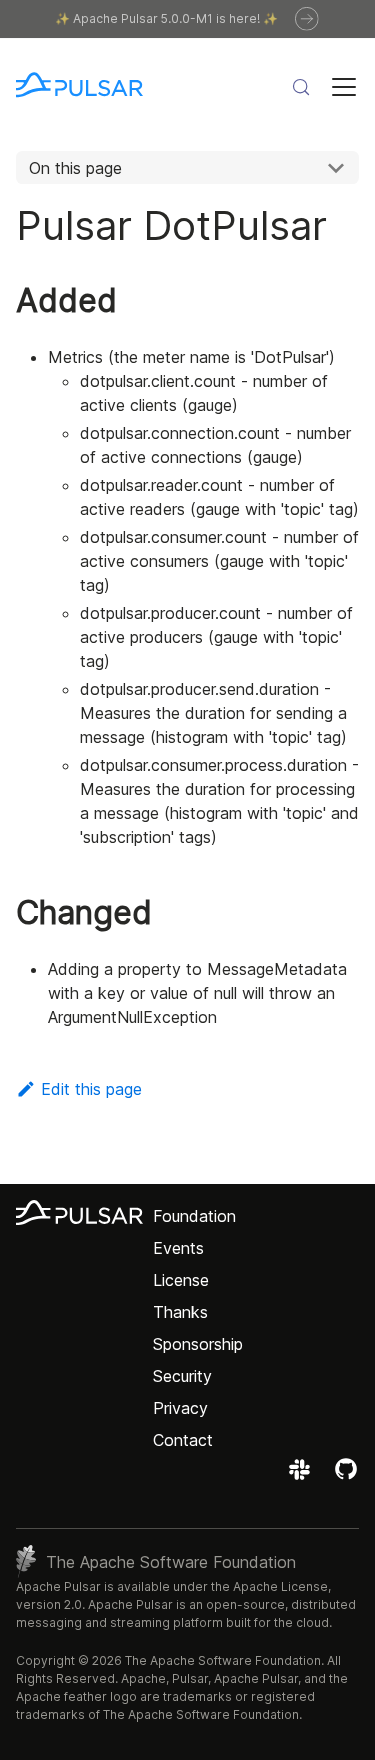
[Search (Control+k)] (301, 87)
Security (182, 1376)
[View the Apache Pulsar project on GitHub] (346, 1476)
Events (178, 1248)
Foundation (194, 1216)
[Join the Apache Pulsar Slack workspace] (302, 1476)
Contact (183, 1440)
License (181, 1280)
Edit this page (91, 1089)
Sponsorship (198, 1344)
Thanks (180, 1312)
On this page (75, 168)
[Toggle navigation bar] (344, 87)
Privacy (180, 1408)
